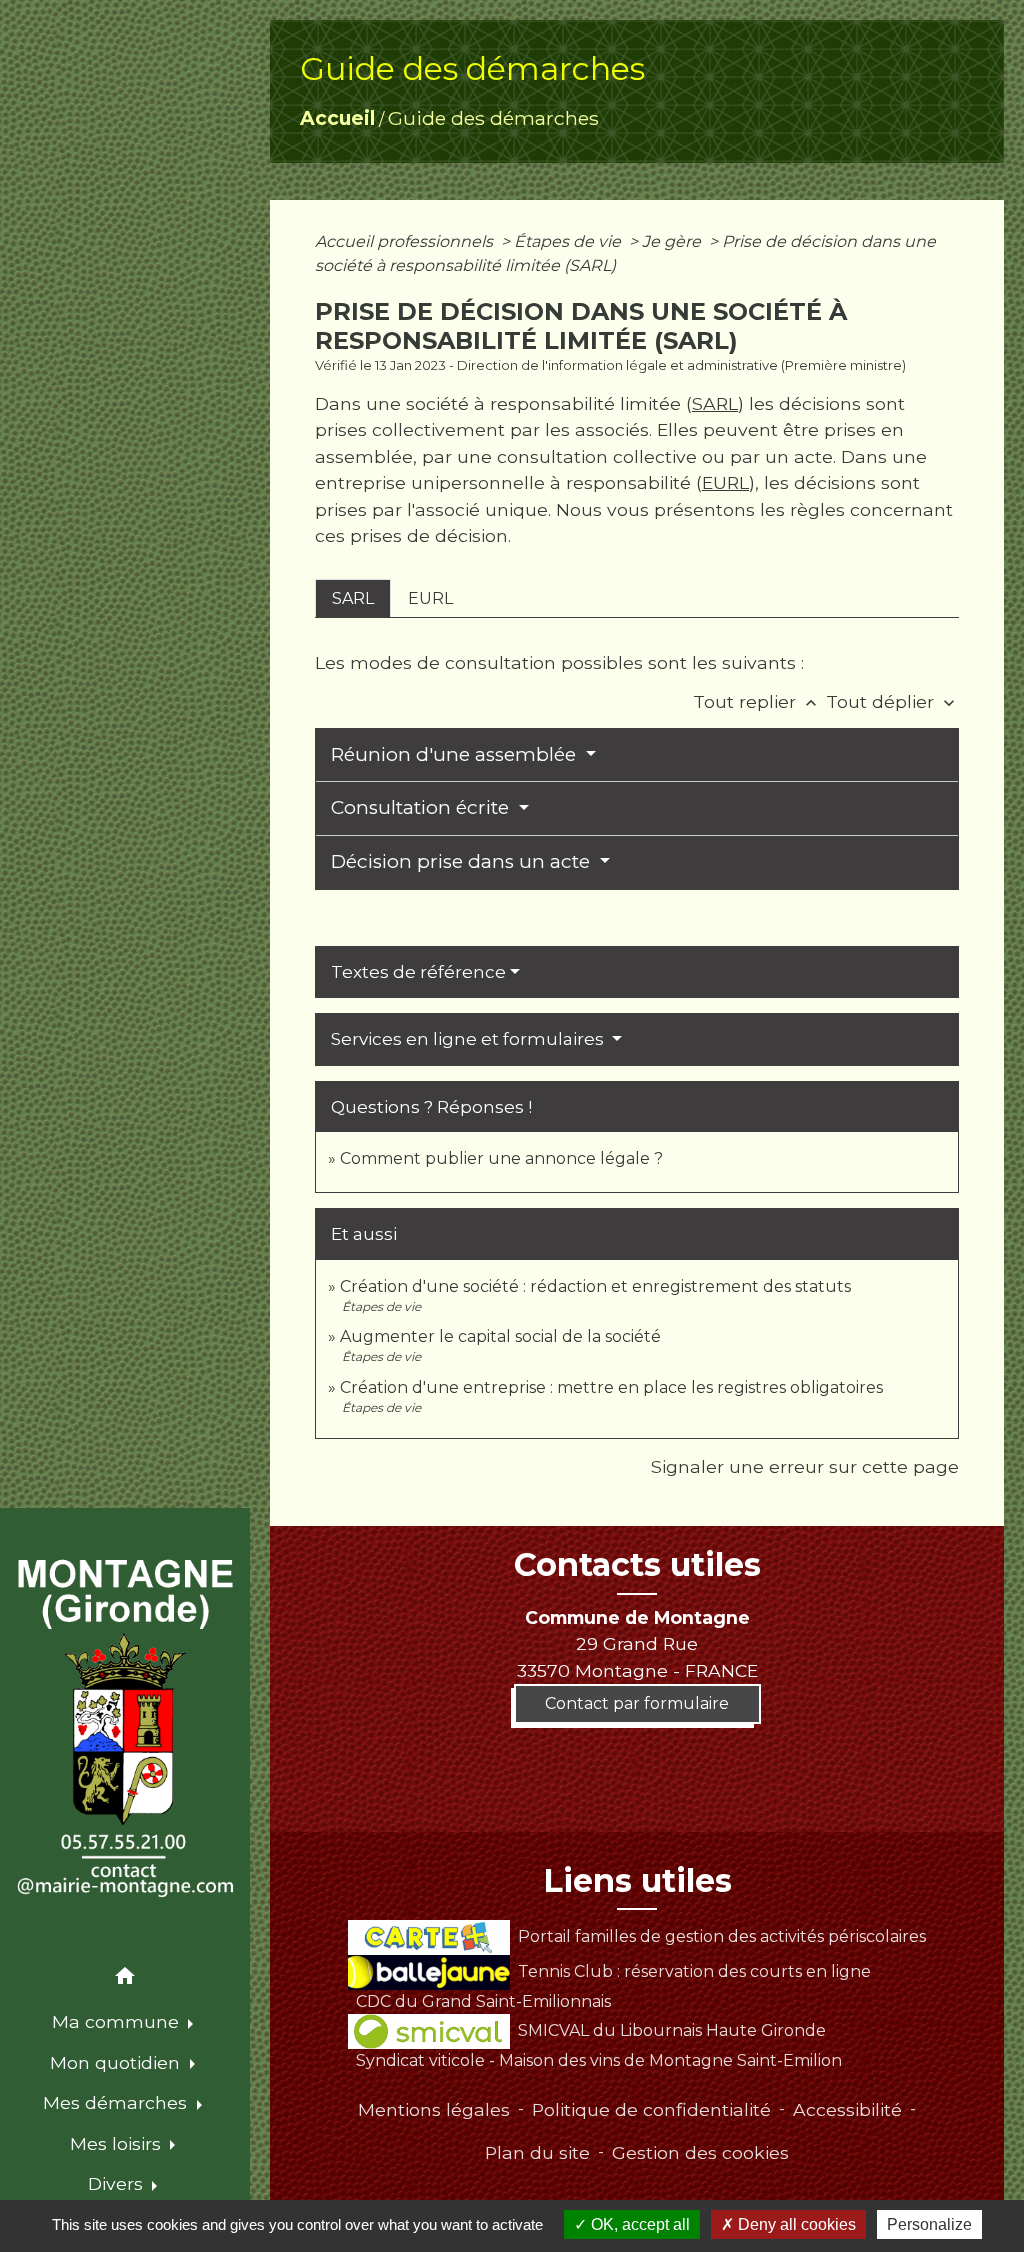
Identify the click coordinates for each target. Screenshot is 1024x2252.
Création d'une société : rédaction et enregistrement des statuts (595, 1286)
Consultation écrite (422, 807)
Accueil (337, 118)
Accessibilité (847, 2109)
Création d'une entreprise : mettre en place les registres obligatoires (611, 1387)
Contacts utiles (637, 1565)
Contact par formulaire (637, 1703)
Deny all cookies (795, 2224)
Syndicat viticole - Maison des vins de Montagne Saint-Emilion (599, 2060)
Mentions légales (434, 2109)
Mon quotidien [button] (117, 2062)
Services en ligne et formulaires (469, 1039)
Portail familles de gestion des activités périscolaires (721, 1936)
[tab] (353, 598)
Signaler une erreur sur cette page (805, 1466)
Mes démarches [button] (117, 2102)
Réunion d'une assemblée (456, 754)
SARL (715, 403)
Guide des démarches (493, 118)
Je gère (673, 241)
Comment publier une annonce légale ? (501, 1158)
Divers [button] (118, 2183)
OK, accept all (638, 2224)
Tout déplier (892, 701)
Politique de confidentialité (651, 2109)
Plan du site (537, 2152)
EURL (725, 482)
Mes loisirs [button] (118, 2143)
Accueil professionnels (406, 241)
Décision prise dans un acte (463, 861)
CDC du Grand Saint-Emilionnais (483, 2001)
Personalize (929, 2224)
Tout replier (757, 701)
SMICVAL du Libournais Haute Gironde (671, 2030)
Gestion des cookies (700, 2152)
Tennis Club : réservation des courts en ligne (694, 1971)
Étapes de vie (569, 241)
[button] (125, 1979)
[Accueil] (125, 1729)
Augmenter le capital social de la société (500, 1336)
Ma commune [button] (118, 2021)
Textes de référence (418, 972)
